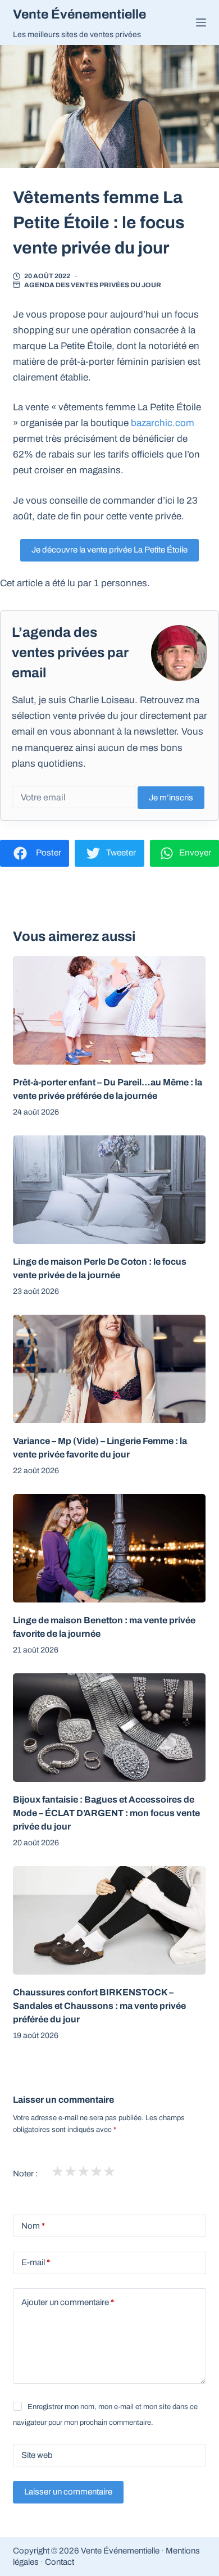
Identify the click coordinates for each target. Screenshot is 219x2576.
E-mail (36, 2262)
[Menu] (201, 22)
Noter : (25, 2174)
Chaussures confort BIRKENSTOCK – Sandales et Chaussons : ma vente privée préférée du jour (99, 2006)
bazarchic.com (163, 423)
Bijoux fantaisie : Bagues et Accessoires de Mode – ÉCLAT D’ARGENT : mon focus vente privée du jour (106, 1813)
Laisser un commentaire (68, 2492)
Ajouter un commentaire (68, 2302)
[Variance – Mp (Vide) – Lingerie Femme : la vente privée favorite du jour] (109, 1369)
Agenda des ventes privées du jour (93, 285)
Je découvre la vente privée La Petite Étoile (109, 550)
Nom (33, 2226)
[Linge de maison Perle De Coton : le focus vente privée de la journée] (109, 1190)
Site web (37, 2455)
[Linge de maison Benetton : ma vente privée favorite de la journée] (109, 1548)
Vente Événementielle (79, 14)
